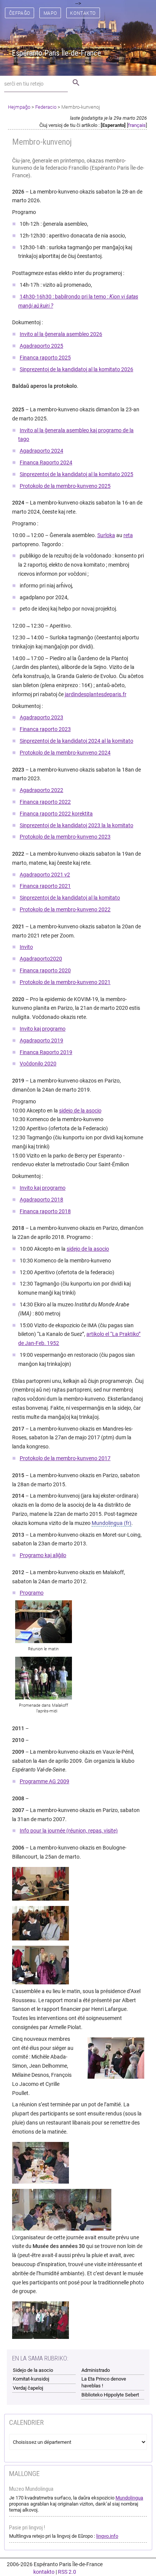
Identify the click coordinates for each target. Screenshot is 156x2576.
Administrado (96, 2370)
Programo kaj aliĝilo (43, 1555)
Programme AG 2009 (44, 1781)
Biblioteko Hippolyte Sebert (110, 2395)
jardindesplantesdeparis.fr (96, 694)
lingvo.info (107, 2536)
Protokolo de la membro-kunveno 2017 (65, 1458)
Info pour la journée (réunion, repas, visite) (69, 1831)
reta (128, 535)
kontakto (44, 2572)
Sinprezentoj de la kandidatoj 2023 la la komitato (76, 825)
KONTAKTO (83, 13)
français (137, 125)
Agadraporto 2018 (41, 1200)
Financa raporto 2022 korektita (56, 814)
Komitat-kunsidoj (31, 2379)
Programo (32, 1593)
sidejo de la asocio (80, 1111)
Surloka (106, 535)
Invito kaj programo (43, 1029)
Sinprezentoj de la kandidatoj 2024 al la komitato (76, 741)
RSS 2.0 (67, 2572)
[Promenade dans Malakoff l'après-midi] (47, 1678)
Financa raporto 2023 (45, 729)
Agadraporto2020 (41, 959)
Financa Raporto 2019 (46, 1052)
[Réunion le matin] (47, 1622)
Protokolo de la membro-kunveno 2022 (65, 909)
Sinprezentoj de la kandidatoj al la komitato (70, 898)
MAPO (50, 13)
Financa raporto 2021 (45, 886)
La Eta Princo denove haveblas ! (104, 2382)
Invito (26, 947)
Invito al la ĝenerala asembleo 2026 (61, 334)
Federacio (46, 107)
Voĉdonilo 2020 (38, 1064)
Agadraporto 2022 (41, 790)
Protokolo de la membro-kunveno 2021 (65, 982)
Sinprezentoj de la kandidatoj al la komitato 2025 (76, 474)
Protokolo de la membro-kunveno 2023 (65, 837)
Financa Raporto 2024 (46, 462)
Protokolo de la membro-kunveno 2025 (65, 486)
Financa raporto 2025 (45, 358)
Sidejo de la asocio (33, 2370)
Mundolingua (107, 1523)
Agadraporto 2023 (41, 717)
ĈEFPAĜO (20, 13)
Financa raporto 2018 (45, 1211)
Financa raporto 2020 (45, 970)
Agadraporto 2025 (41, 346)
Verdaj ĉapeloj (28, 2388)
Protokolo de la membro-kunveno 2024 (65, 753)
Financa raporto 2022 (45, 802)
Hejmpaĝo (19, 107)
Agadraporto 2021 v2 (45, 875)
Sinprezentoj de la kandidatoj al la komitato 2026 (76, 369)
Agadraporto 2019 (41, 1040)
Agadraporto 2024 (41, 451)
